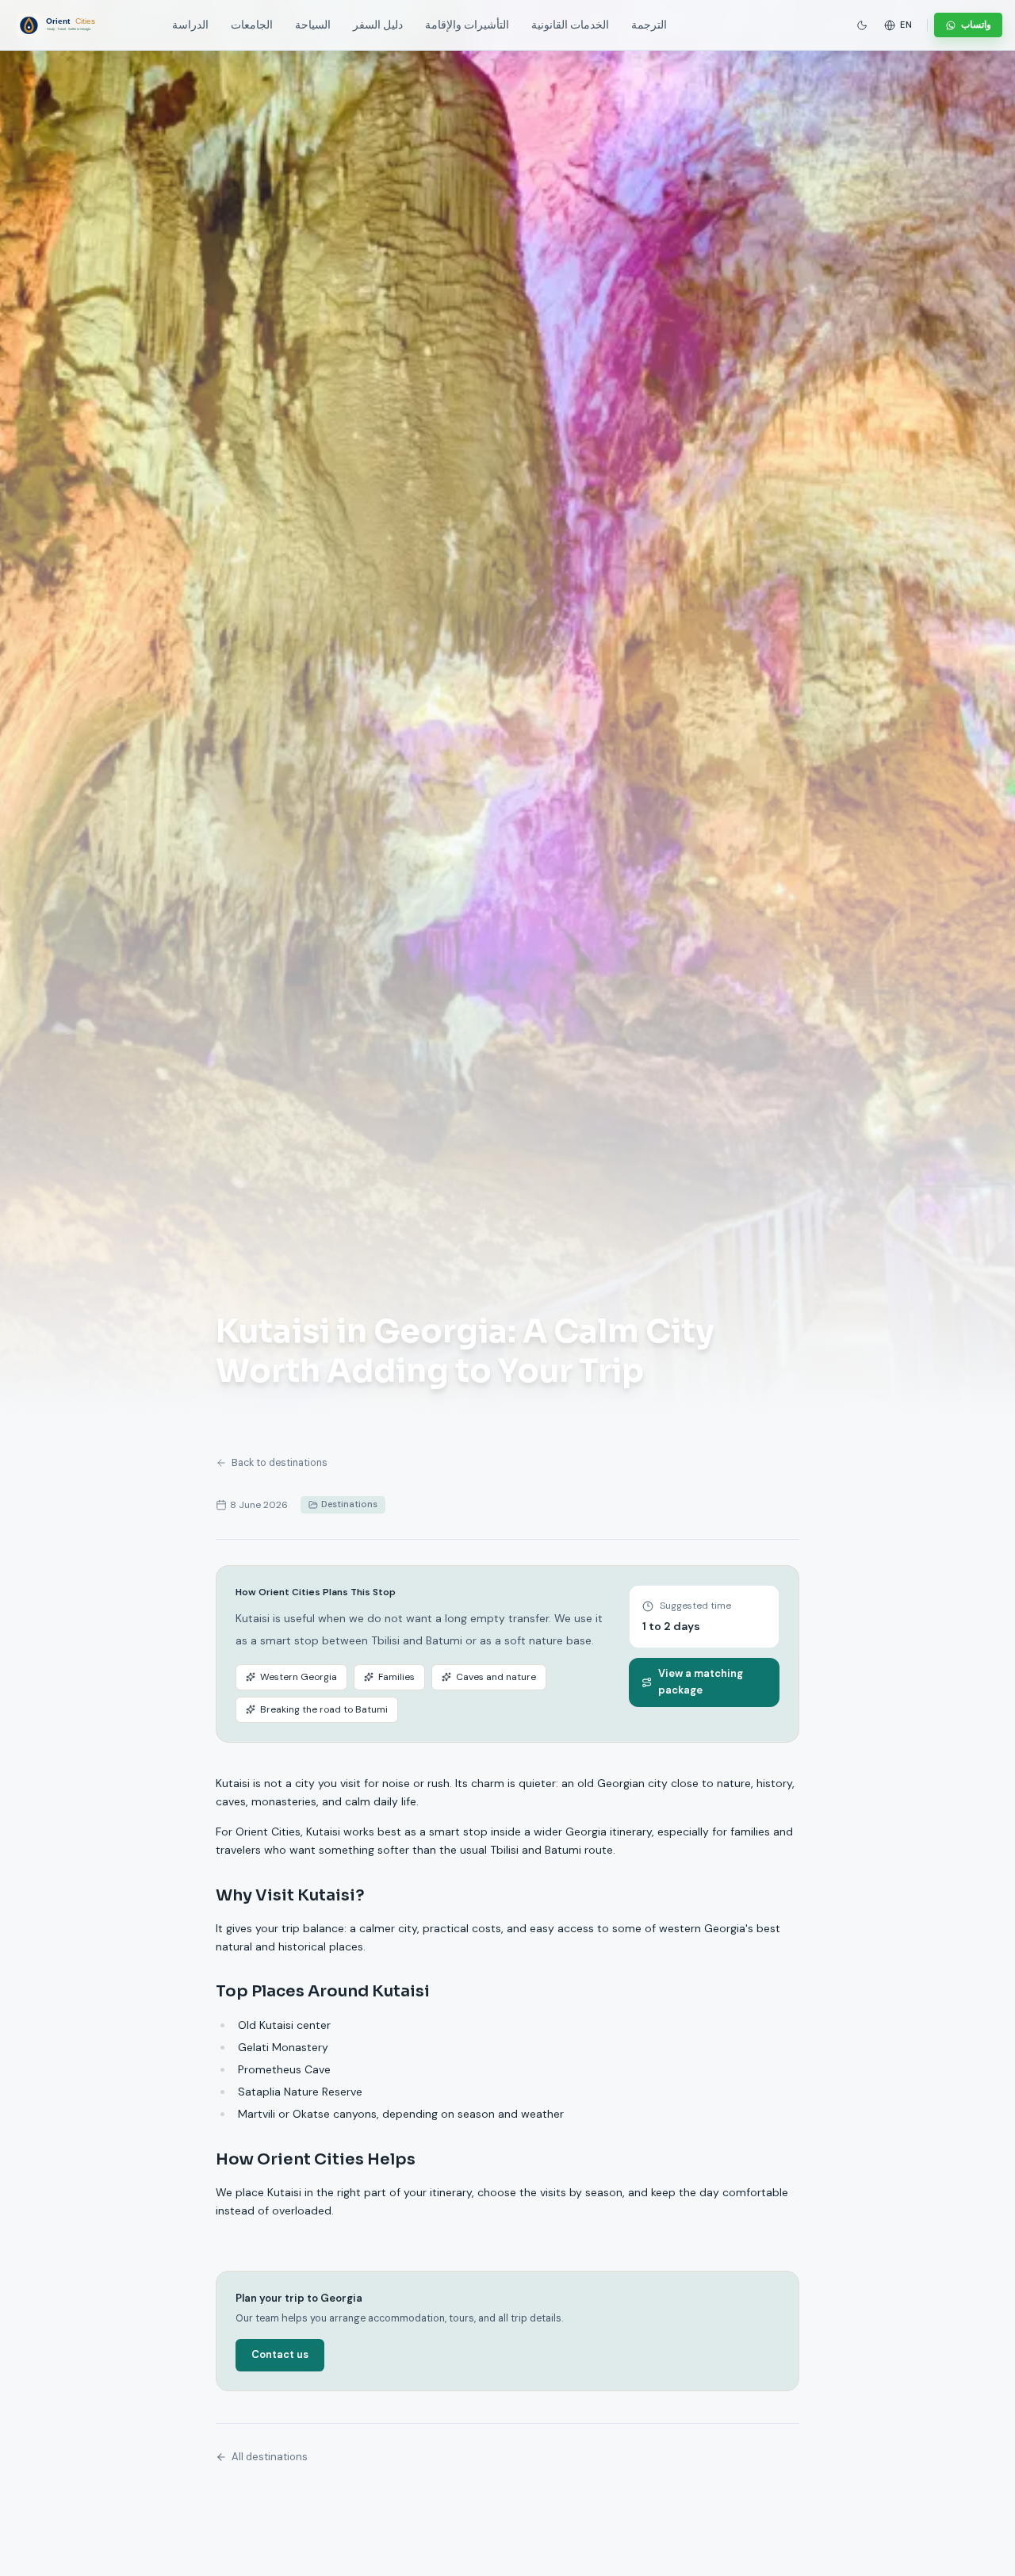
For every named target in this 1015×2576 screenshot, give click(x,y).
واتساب (976, 25)
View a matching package (701, 1682)
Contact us (280, 2354)
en (906, 25)
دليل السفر (378, 25)
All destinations (270, 2457)
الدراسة (190, 25)
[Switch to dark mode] (862, 25)
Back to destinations (280, 1463)
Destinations (349, 1504)
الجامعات (252, 25)
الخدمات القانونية (570, 25)
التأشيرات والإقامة (467, 25)
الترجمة (649, 25)
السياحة (313, 25)
